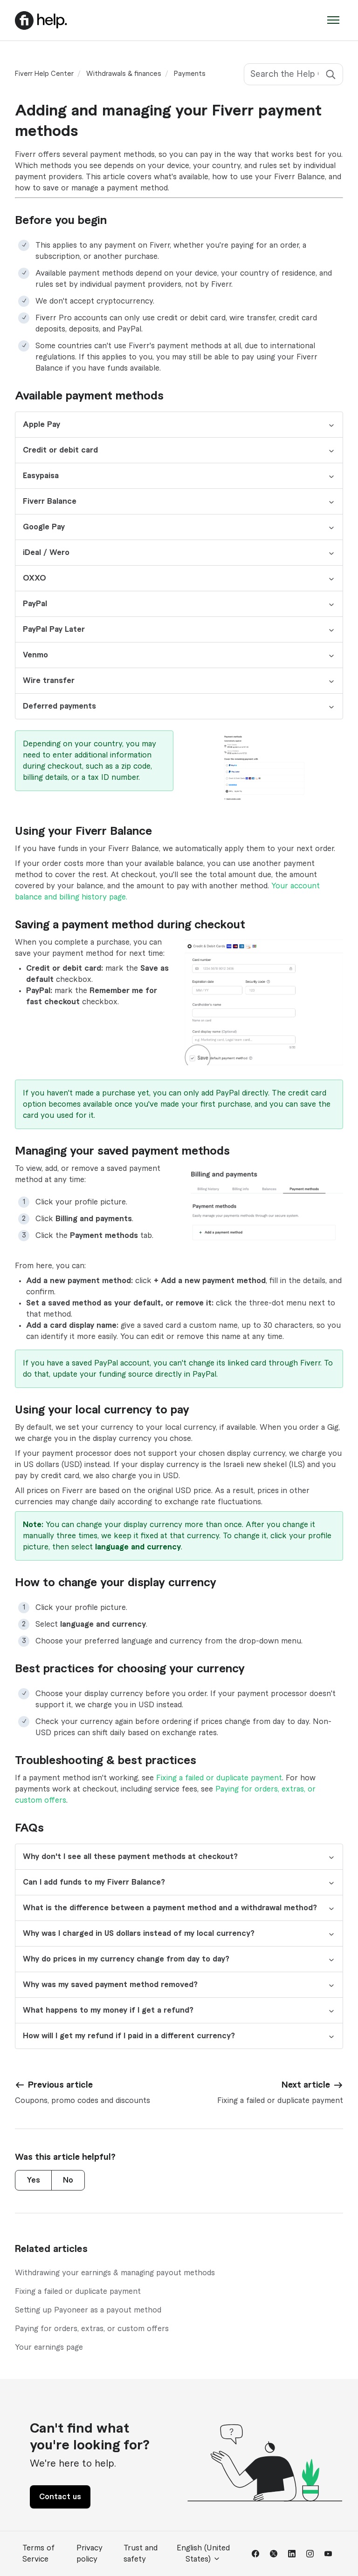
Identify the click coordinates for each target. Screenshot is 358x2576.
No (68, 2180)
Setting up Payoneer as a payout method (88, 2310)
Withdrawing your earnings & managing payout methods (115, 2273)
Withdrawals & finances (124, 74)
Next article (306, 2085)
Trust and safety (141, 2554)
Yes (33, 2180)
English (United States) (203, 2554)
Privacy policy (89, 2554)
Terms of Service (38, 2554)
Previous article (60, 2085)
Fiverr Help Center (44, 74)
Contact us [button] (60, 2497)
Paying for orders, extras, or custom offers (92, 2329)
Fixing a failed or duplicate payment (219, 1778)
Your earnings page (49, 2347)
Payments (190, 74)
